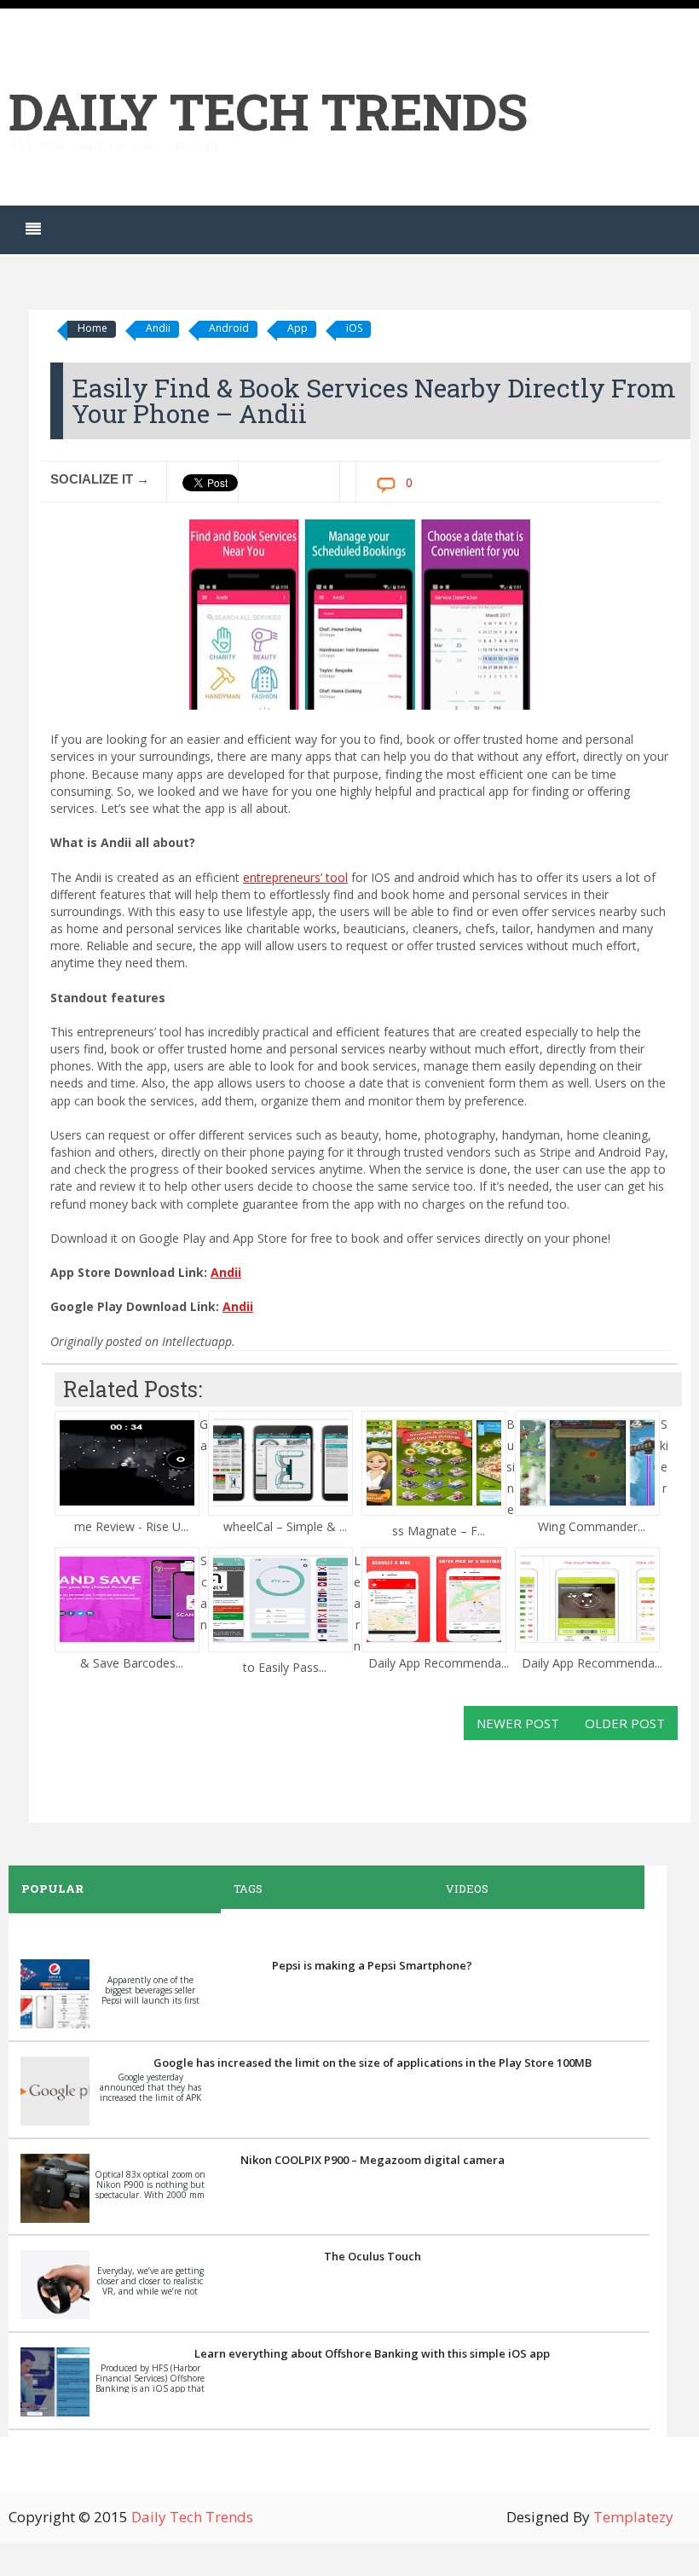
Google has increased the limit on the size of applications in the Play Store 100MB (373, 2063)
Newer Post (518, 1723)
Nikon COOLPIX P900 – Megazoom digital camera (373, 2160)
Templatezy (633, 2517)
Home (92, 328)
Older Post (625, 1723)
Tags (248, 1888)
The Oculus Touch (373, 2256)
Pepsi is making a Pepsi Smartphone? (372, 1965)
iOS (354, 328)
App (298, 328)
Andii (158, 328)
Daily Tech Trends (268, 110)
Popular (52, 1888)
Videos (467, 1888)
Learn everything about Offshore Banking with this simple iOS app (372, 2353)
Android (229, 328)
